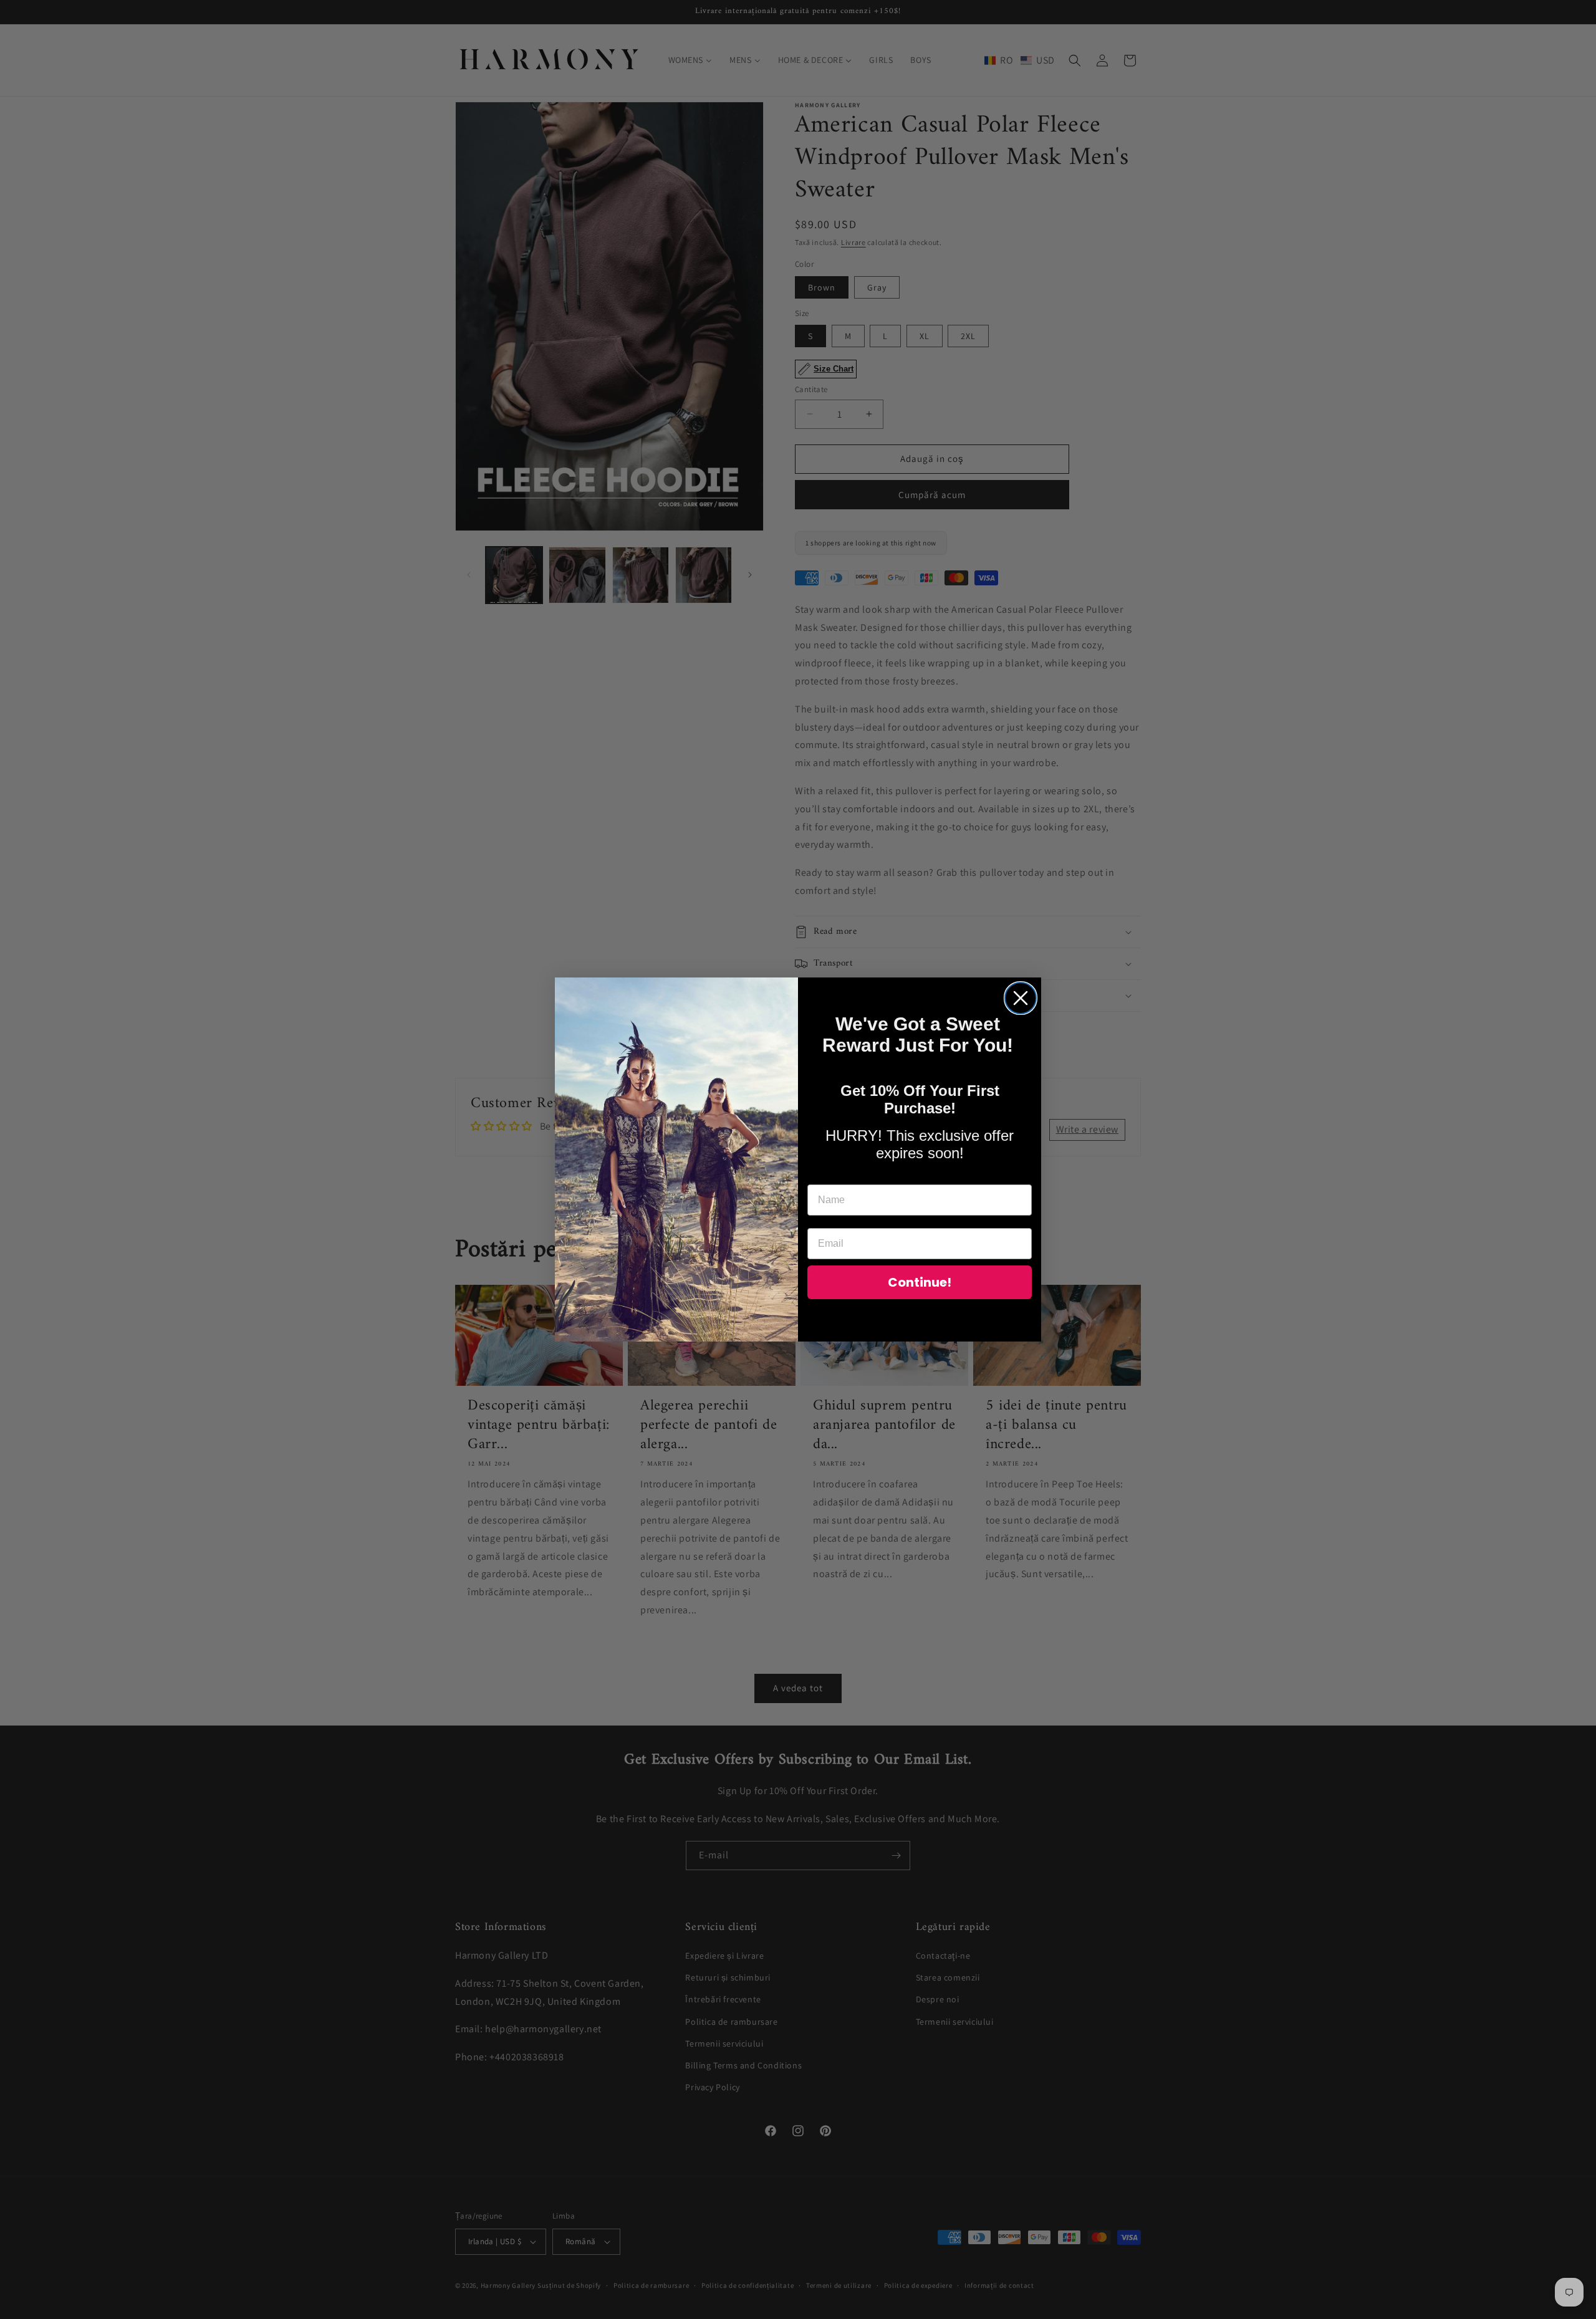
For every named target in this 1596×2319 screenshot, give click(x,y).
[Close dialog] (1021, 998)
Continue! (920, 1282)
